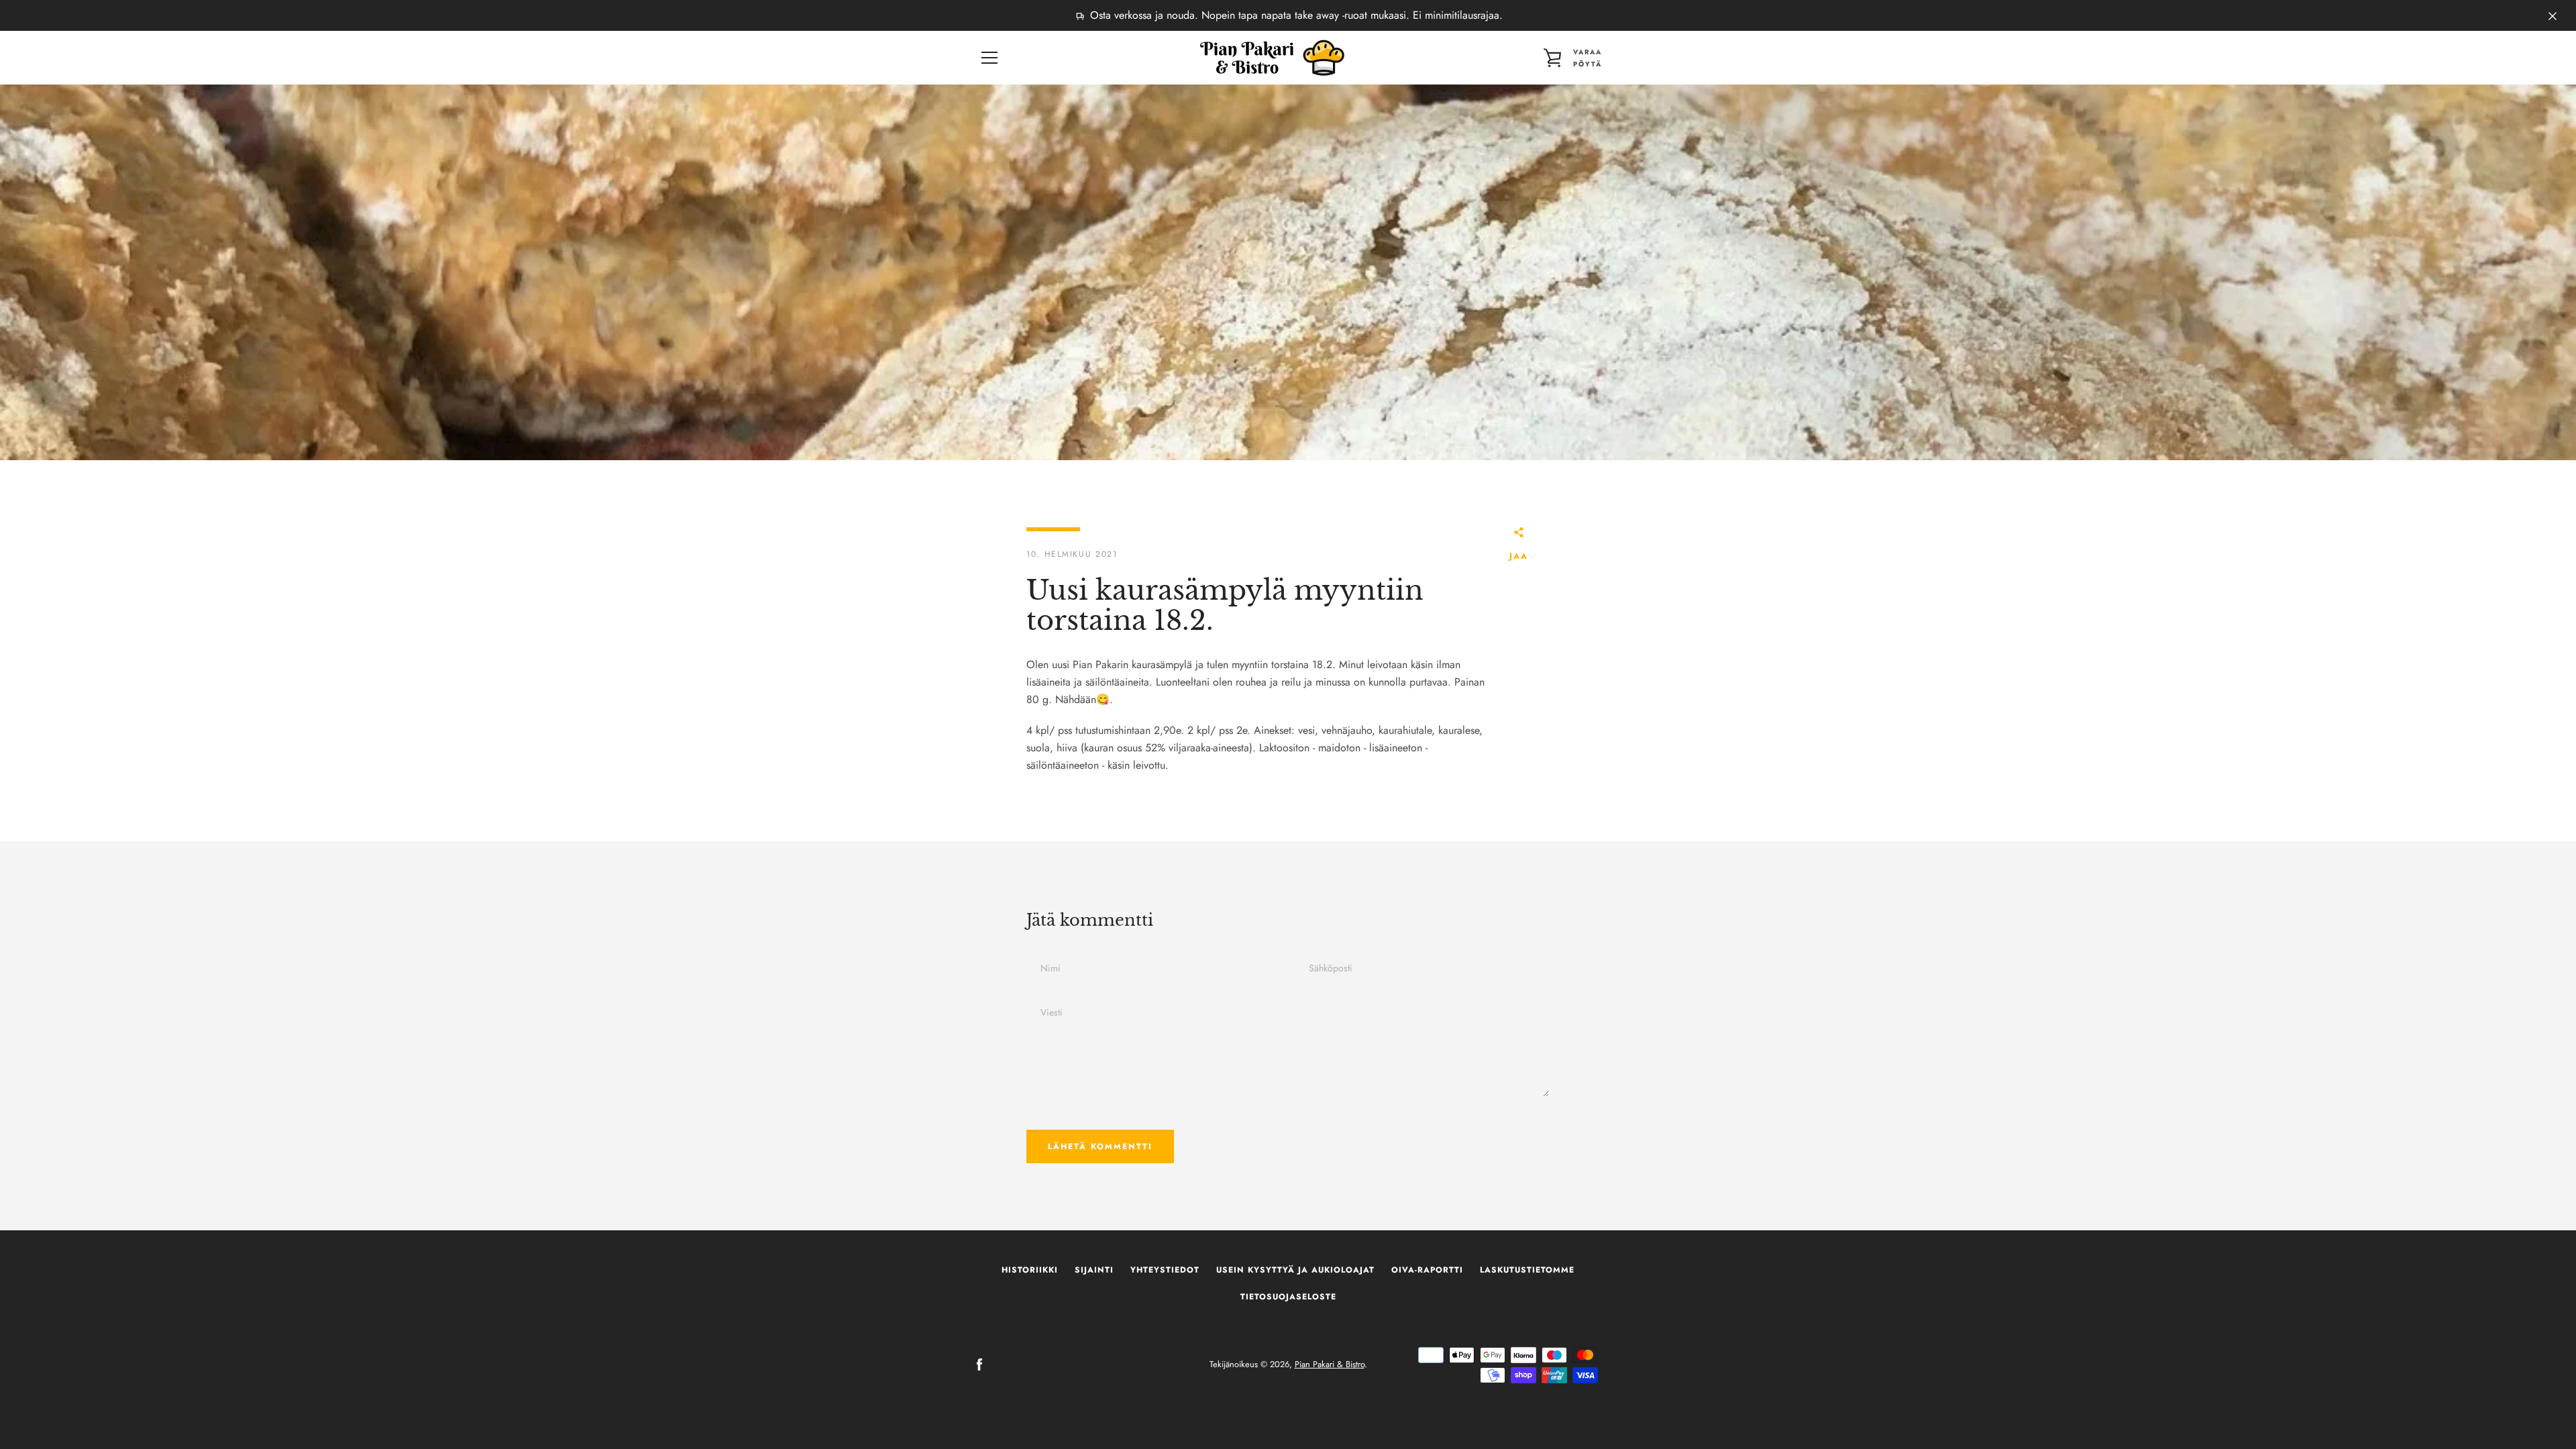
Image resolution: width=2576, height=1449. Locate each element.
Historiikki (1030, 1270)
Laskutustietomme (1527, 1270)
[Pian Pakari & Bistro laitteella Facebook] (979, 1363)
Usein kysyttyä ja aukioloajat (1295, 1270)
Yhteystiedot (1165, 1270)
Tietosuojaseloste (1288, 1297)
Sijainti (1094, 1270)
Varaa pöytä (1588, 58)
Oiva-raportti (1427, 1270)
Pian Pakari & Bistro (1330, 1364)
